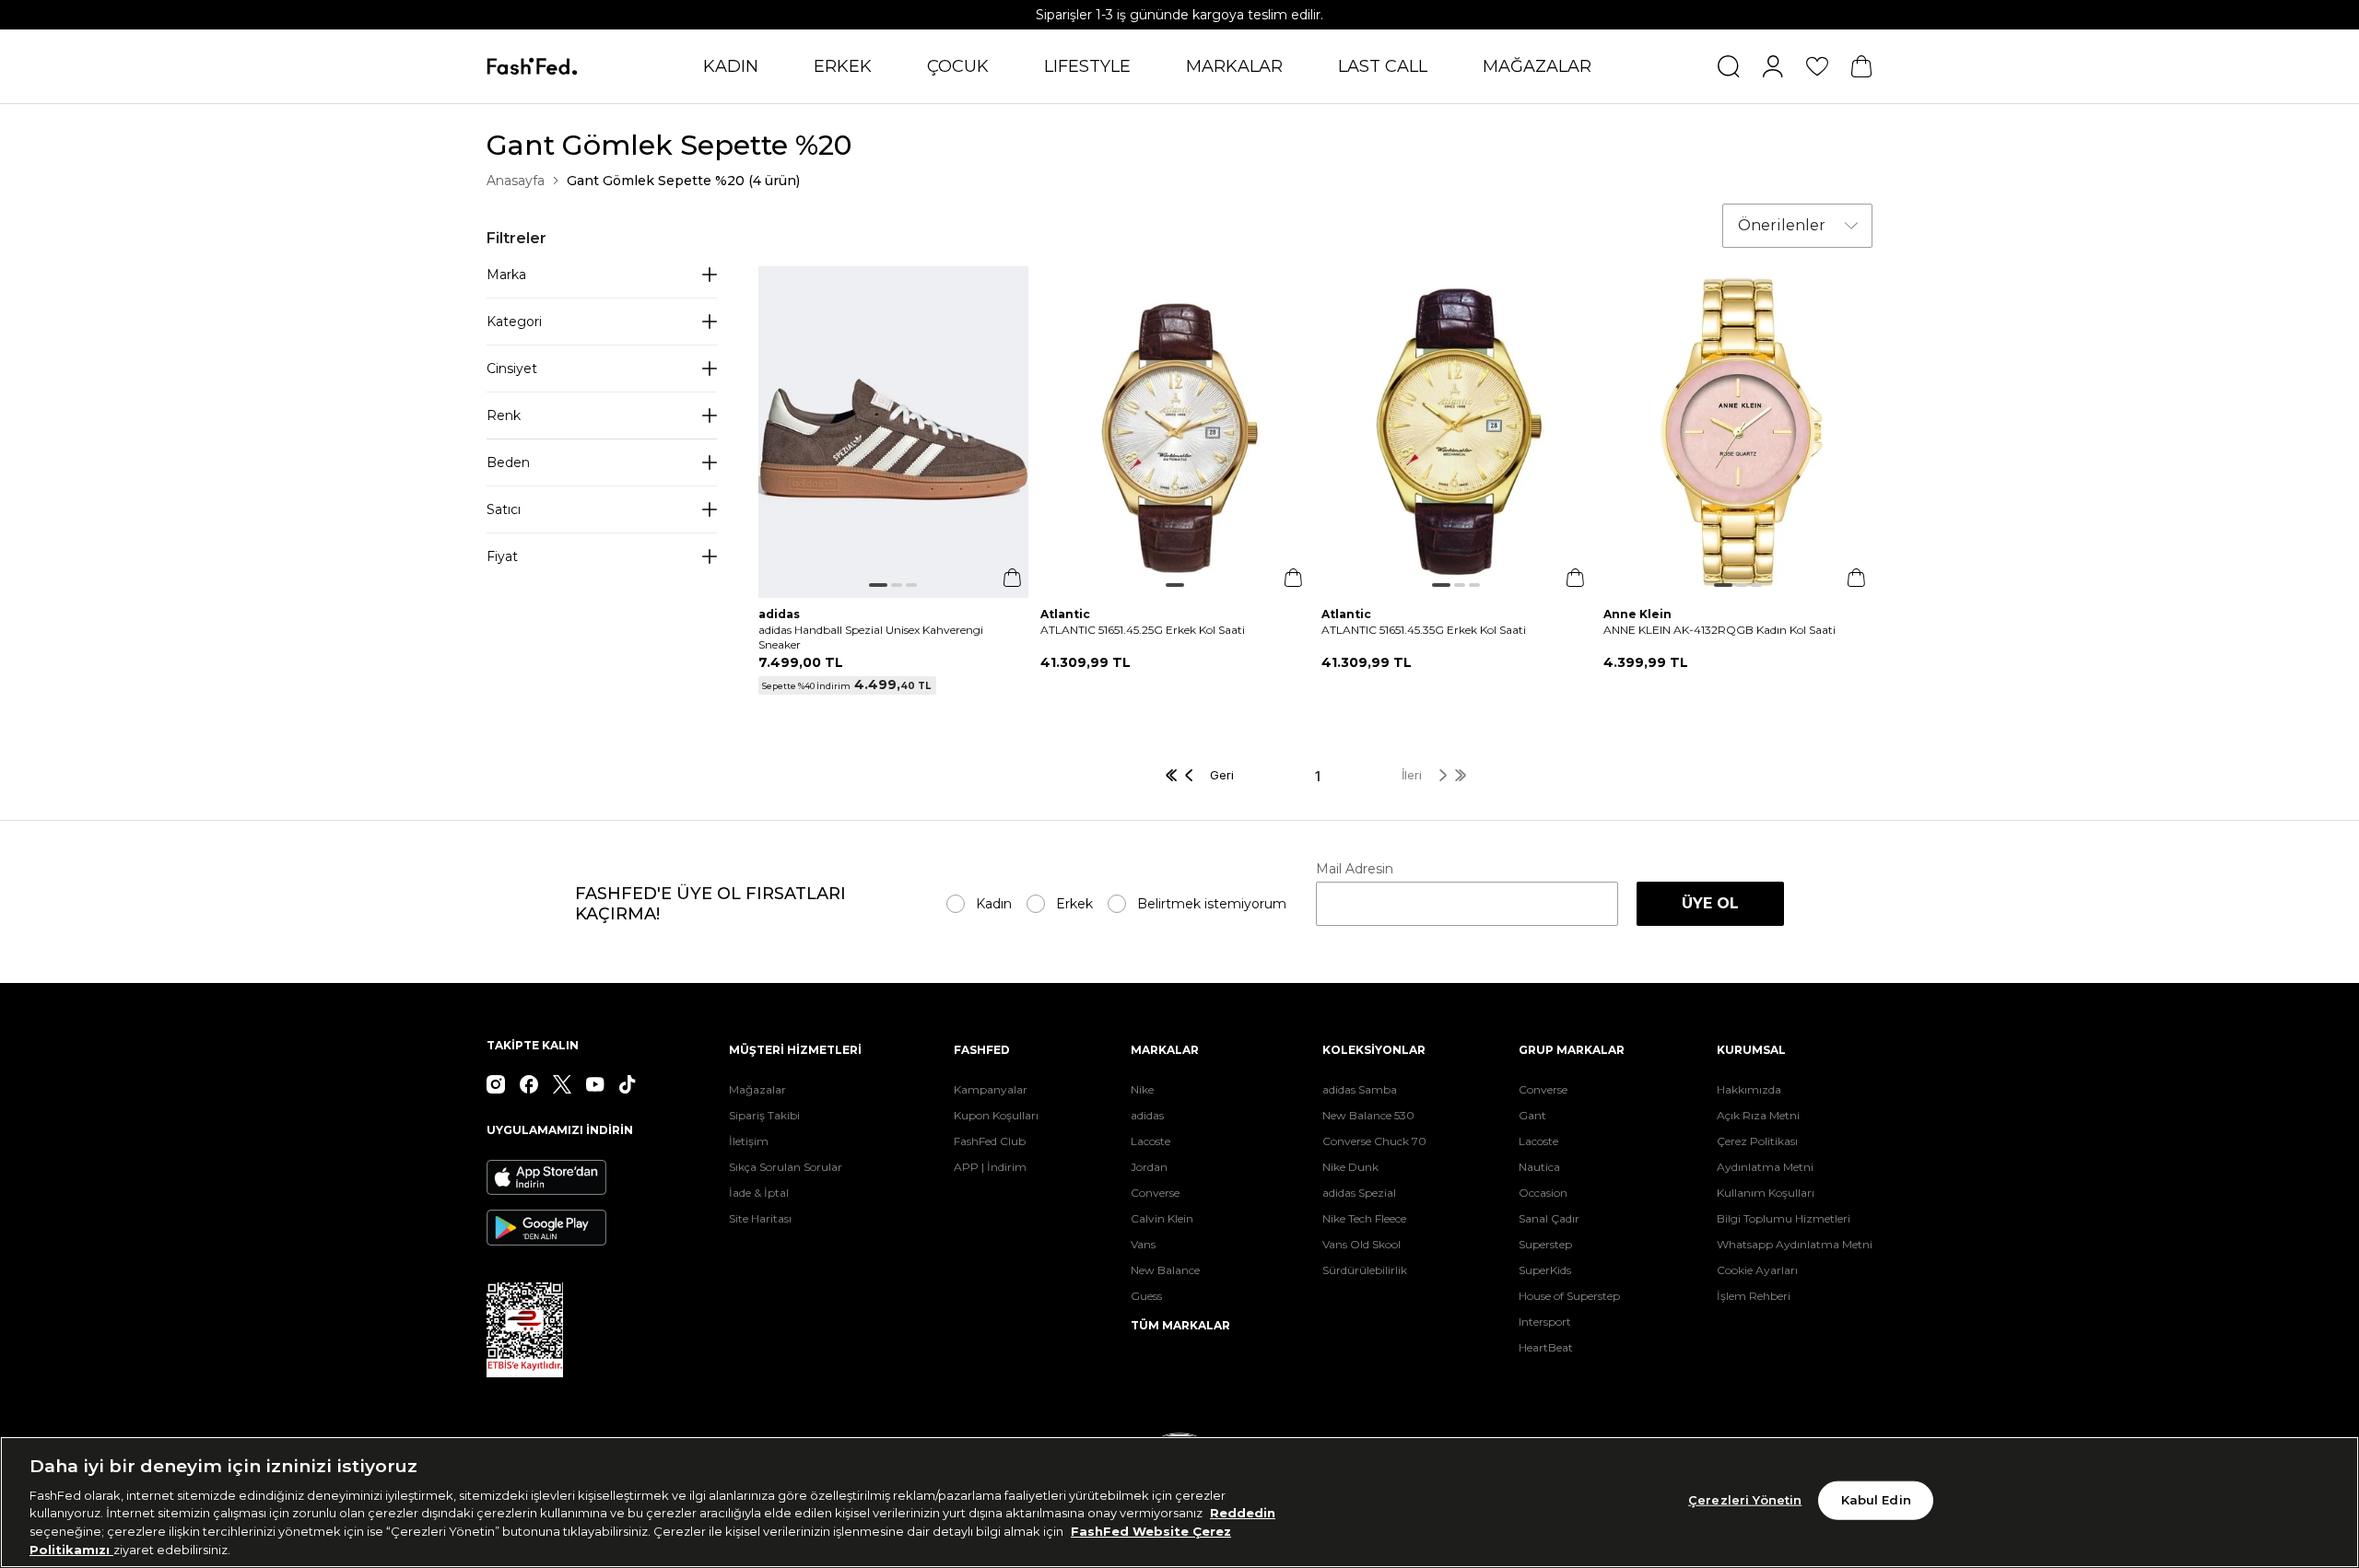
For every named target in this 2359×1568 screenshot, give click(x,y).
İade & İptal (759, 1193)
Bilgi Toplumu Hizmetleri (1784, 1218)
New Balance (1165, 1270)
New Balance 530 (1368, 1115)
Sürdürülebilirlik (1365, 1270)
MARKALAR (1234, 66)
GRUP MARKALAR (1572, 1050)
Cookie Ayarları (1757, 1270)
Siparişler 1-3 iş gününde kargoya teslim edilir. (1179, 15)
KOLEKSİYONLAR (1374, 1050)
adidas (1147, 1115)
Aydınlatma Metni (1765, 1167)
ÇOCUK (958, 66)
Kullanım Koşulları (1766, 1193)
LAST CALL (1383, 66)
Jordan (1149, 1167)
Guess (1146, 1296)
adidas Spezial (1359, 1193)
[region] (1179, 1502)
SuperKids (1545, 1270)
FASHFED (982, 1050)
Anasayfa (516, 181)
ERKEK (843, 66)
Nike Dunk (1350, 1167)
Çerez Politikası (1757, 1141)
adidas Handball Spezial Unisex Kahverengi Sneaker (871, 637)
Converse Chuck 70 (1374, 1141)
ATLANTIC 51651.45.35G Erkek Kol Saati (1424, 630)
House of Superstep (1569, 1296)
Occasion (1543, 1193)
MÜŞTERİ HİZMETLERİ (795, 1050)
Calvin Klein (1162, 1218)
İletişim (749, 1141)
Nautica (1539, 1167)
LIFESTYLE (1087, 66)
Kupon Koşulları (996, 1115)
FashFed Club (990, 1141)
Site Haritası (760, 1218)
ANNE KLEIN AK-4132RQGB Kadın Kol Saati (1719, 630)
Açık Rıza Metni (1758, 1115)
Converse (1155, 1193)
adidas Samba (1360, 1089)
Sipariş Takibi (764, 1115)
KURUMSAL (1751, 1050)
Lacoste (1150, 1141)
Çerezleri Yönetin (1745, 1500)
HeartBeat (1546, 1347)
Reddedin (1243, 1513)
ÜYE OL (1710, 903)
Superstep (1545, 1244)
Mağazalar (757, 1089)
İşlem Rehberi (1754, 1296)
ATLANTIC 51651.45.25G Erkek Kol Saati (1143, 630)
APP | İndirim (990, 1167)
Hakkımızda (1749, 1089)
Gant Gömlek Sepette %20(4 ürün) (683, 181)
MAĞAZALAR (1537, 66)
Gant (1532, 1115)
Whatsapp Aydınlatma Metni (1795, 1244)
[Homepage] (532, 67)
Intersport (1545, 1322)
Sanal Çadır (1549, 1218)
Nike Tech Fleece (1364, 1218)
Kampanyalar (991, 1089)
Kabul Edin (1876, 1500)
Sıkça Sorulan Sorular (786, 1167)
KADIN (731, 66)
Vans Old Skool (1361, 1244)
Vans (1143, 1244)
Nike (1142, 1089)
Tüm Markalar (1180, 1325)
